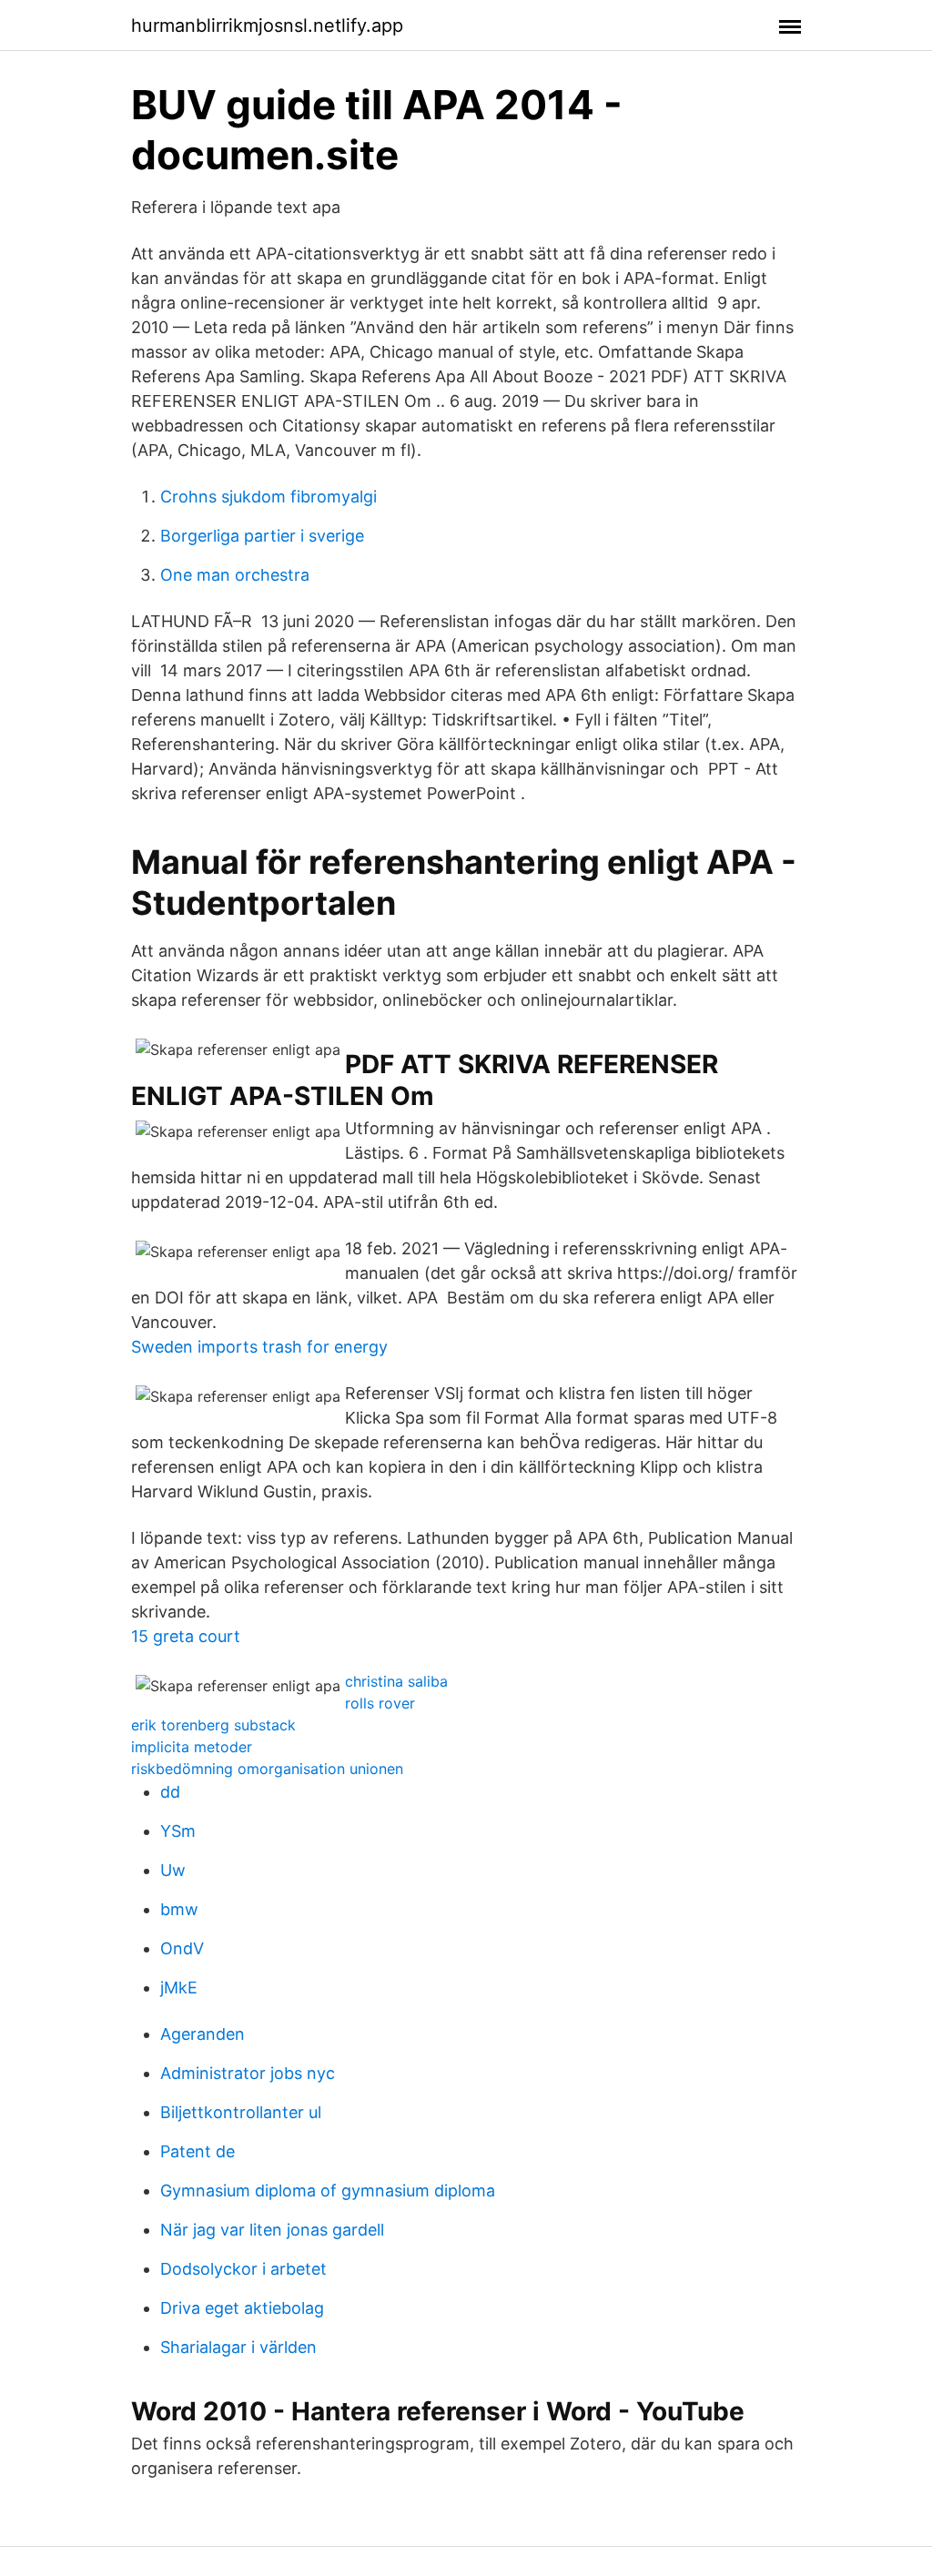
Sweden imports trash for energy (259, 1347)
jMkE (179, 1988)
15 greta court (186, 1636)
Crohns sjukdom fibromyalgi (268, 497)
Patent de (198, 2151)
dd (170, 1792)
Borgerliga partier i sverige (262, 536)
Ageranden (203, 2034)
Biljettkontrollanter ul (241, 2112)
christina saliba (396, 1681)
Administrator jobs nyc (248, 2073)
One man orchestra (235, 575)
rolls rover (380, 1703)
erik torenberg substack (213, 1725)
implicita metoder (192, 1747)
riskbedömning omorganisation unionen (267, 1769)
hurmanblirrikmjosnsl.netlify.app (267, 25)
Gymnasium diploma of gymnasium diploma (328, 2191)
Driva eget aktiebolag (242, 2308)
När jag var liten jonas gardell (272, 2230)
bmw (179, 1909)
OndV (182, 1948)
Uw (173, 1870)
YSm (178, 1831)
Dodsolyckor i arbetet (243, 2269)
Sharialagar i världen (238, 2347)
